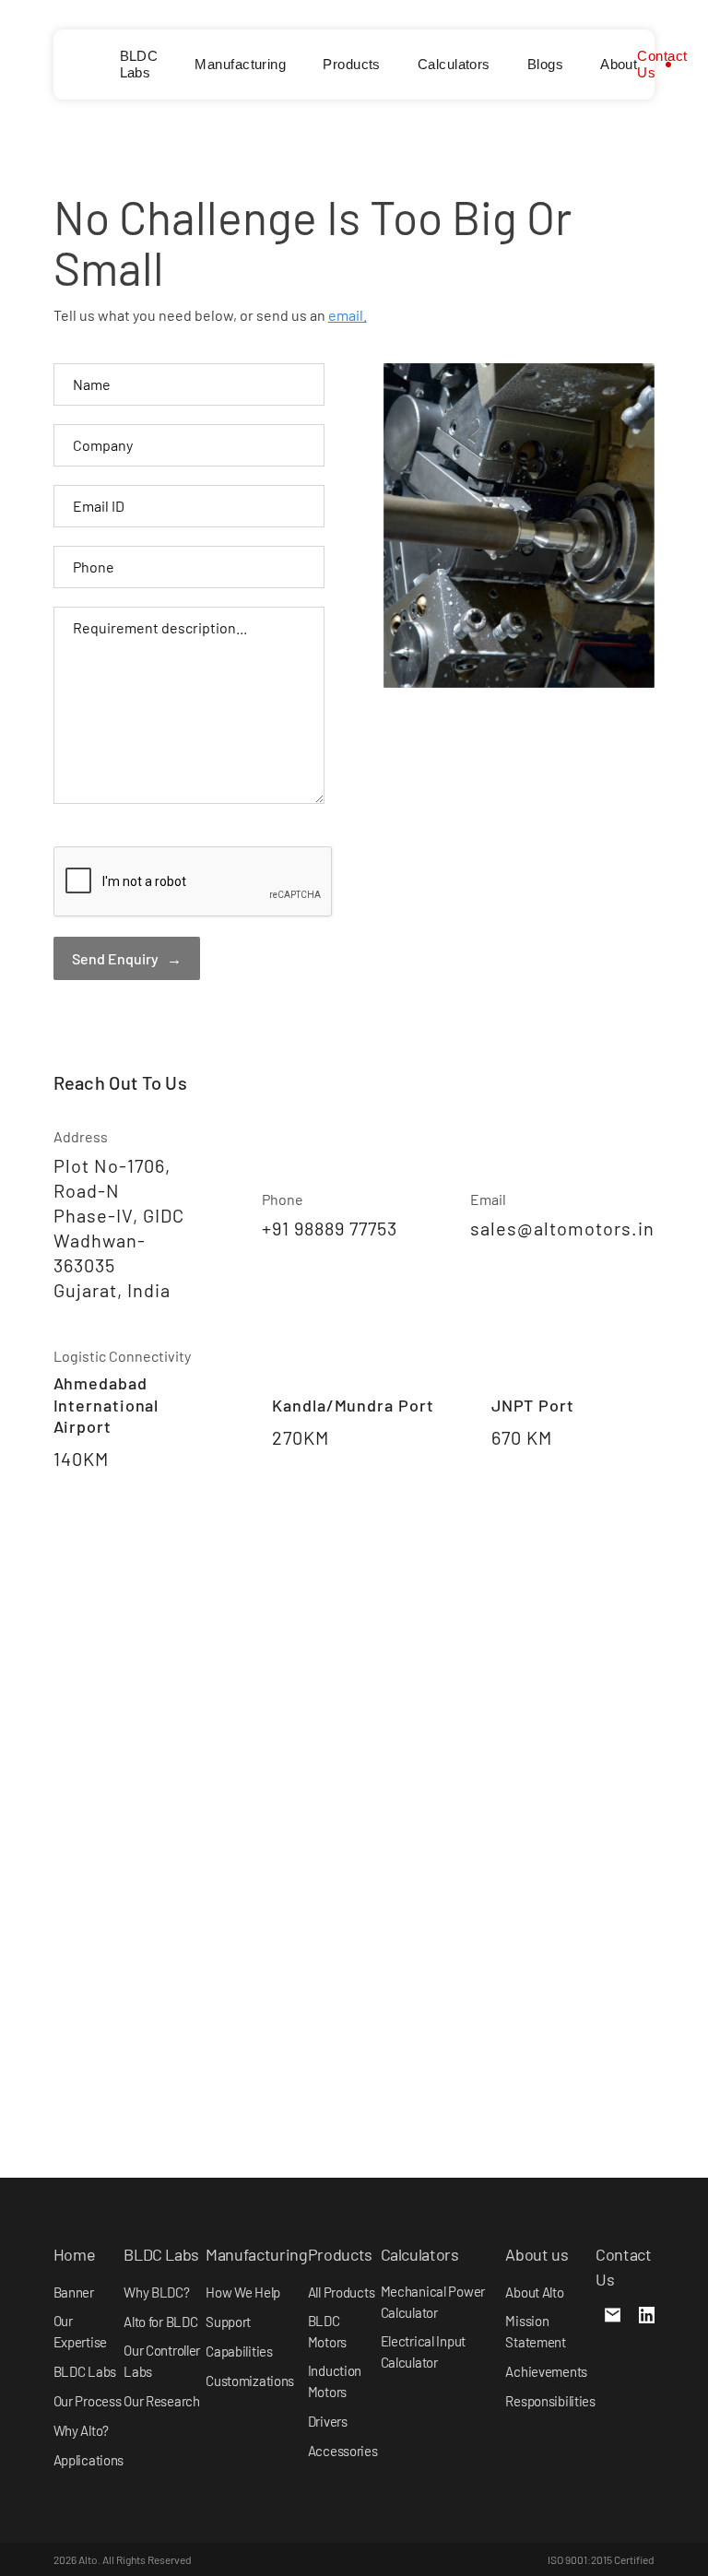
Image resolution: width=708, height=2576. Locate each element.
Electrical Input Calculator (423, 2351)
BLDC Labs (139, 64)
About (619, 64)
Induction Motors (335, 2381)
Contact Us (662, 64)
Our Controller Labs (162, 2361)
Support (228, 2322)
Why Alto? (81, 2430)
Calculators (454, 64)
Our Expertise (80, 2331)
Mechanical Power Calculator (433, 2302)
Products (352, 64)
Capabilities (239, 2351)
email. (348, 315)
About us (537, 2254)
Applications (89, 2460)
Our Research (162, 2401)
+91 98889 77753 (330, 1228)
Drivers (328, 2421)
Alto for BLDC (160, 2322)
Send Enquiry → (127, 958)
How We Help (243, 2292)
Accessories (343, 2451)
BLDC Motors (327, 2331)
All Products (342, 2292)
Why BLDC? (156, 2292)
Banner (74, 2292)
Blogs (545, 64)
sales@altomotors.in (562, 1228)
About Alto (534, 2292)
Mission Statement (535, 2331)
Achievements (546, 2371)
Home (75, 2254)
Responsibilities (550, 2401)
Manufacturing (240, 64)
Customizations (250, 2381)
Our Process (88, 2401)
